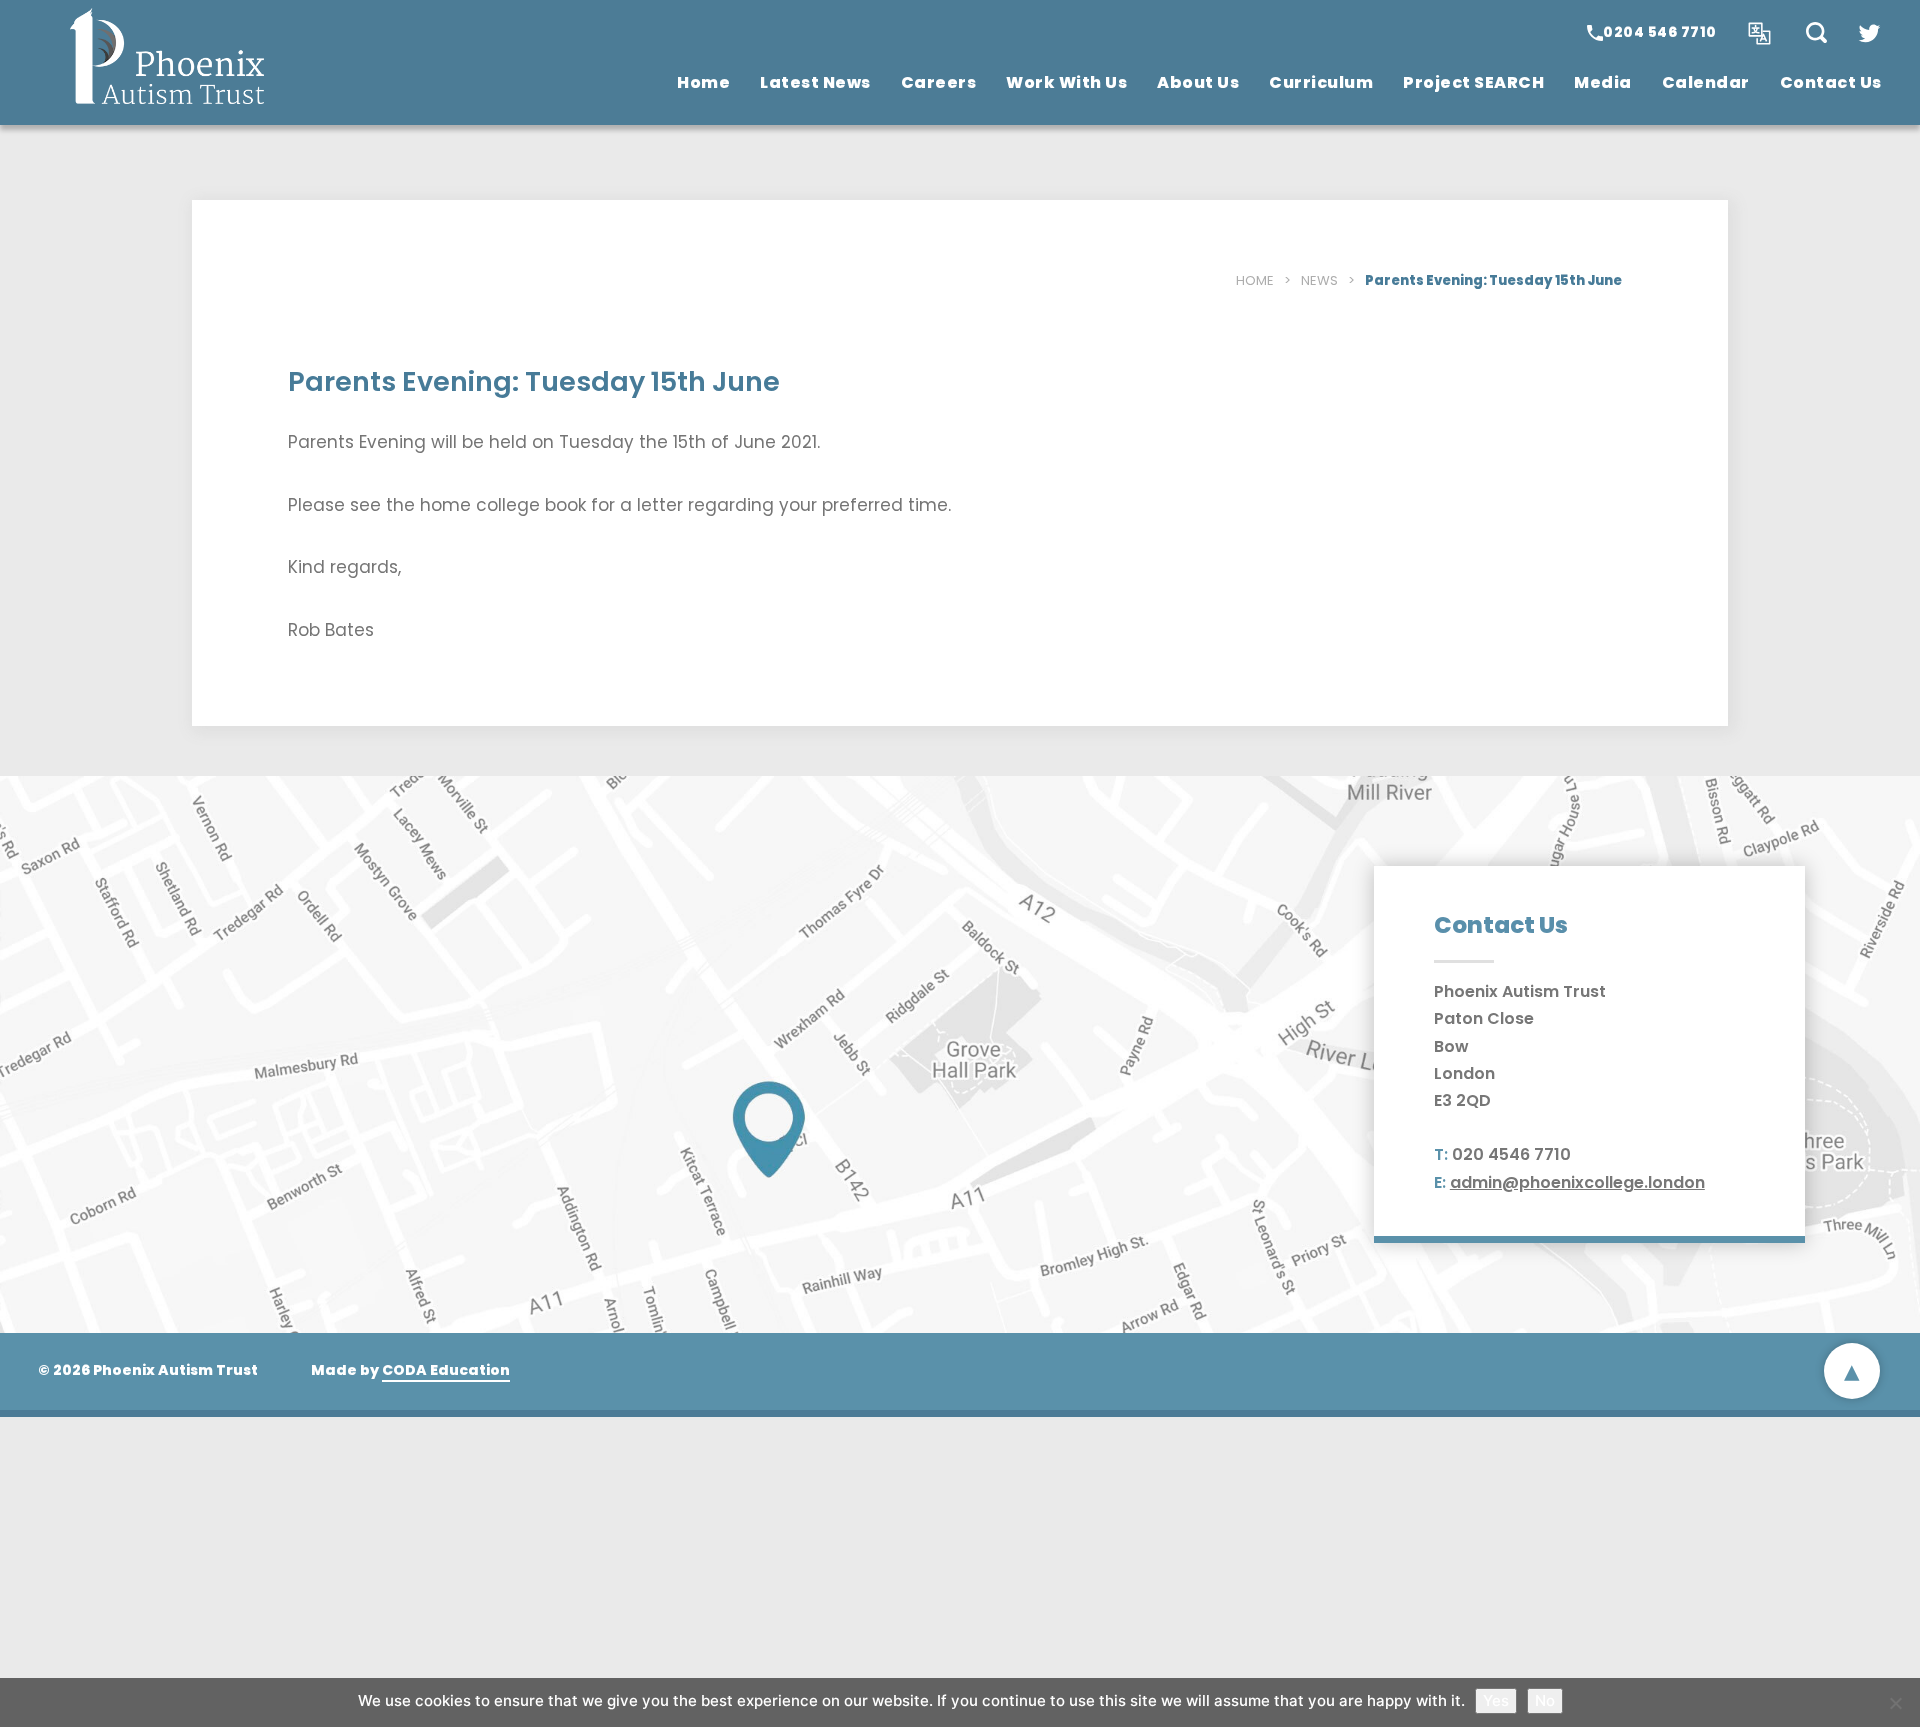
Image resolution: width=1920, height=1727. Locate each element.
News (1319, 280)
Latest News (815, 82)
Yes (1496, 1700)
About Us (1198, 82)
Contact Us (1831, 82)
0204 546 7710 (1660, 32)
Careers (939, 82)
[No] (1895, 1703)
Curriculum (1321, 82)
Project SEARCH (1473, 82)
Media (1603, 82)
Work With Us (1066, 82)
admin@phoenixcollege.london (1577, 1182)
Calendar (1706, 82)
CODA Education (446, 1370)
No (1545, 1700)
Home (703, 82)
